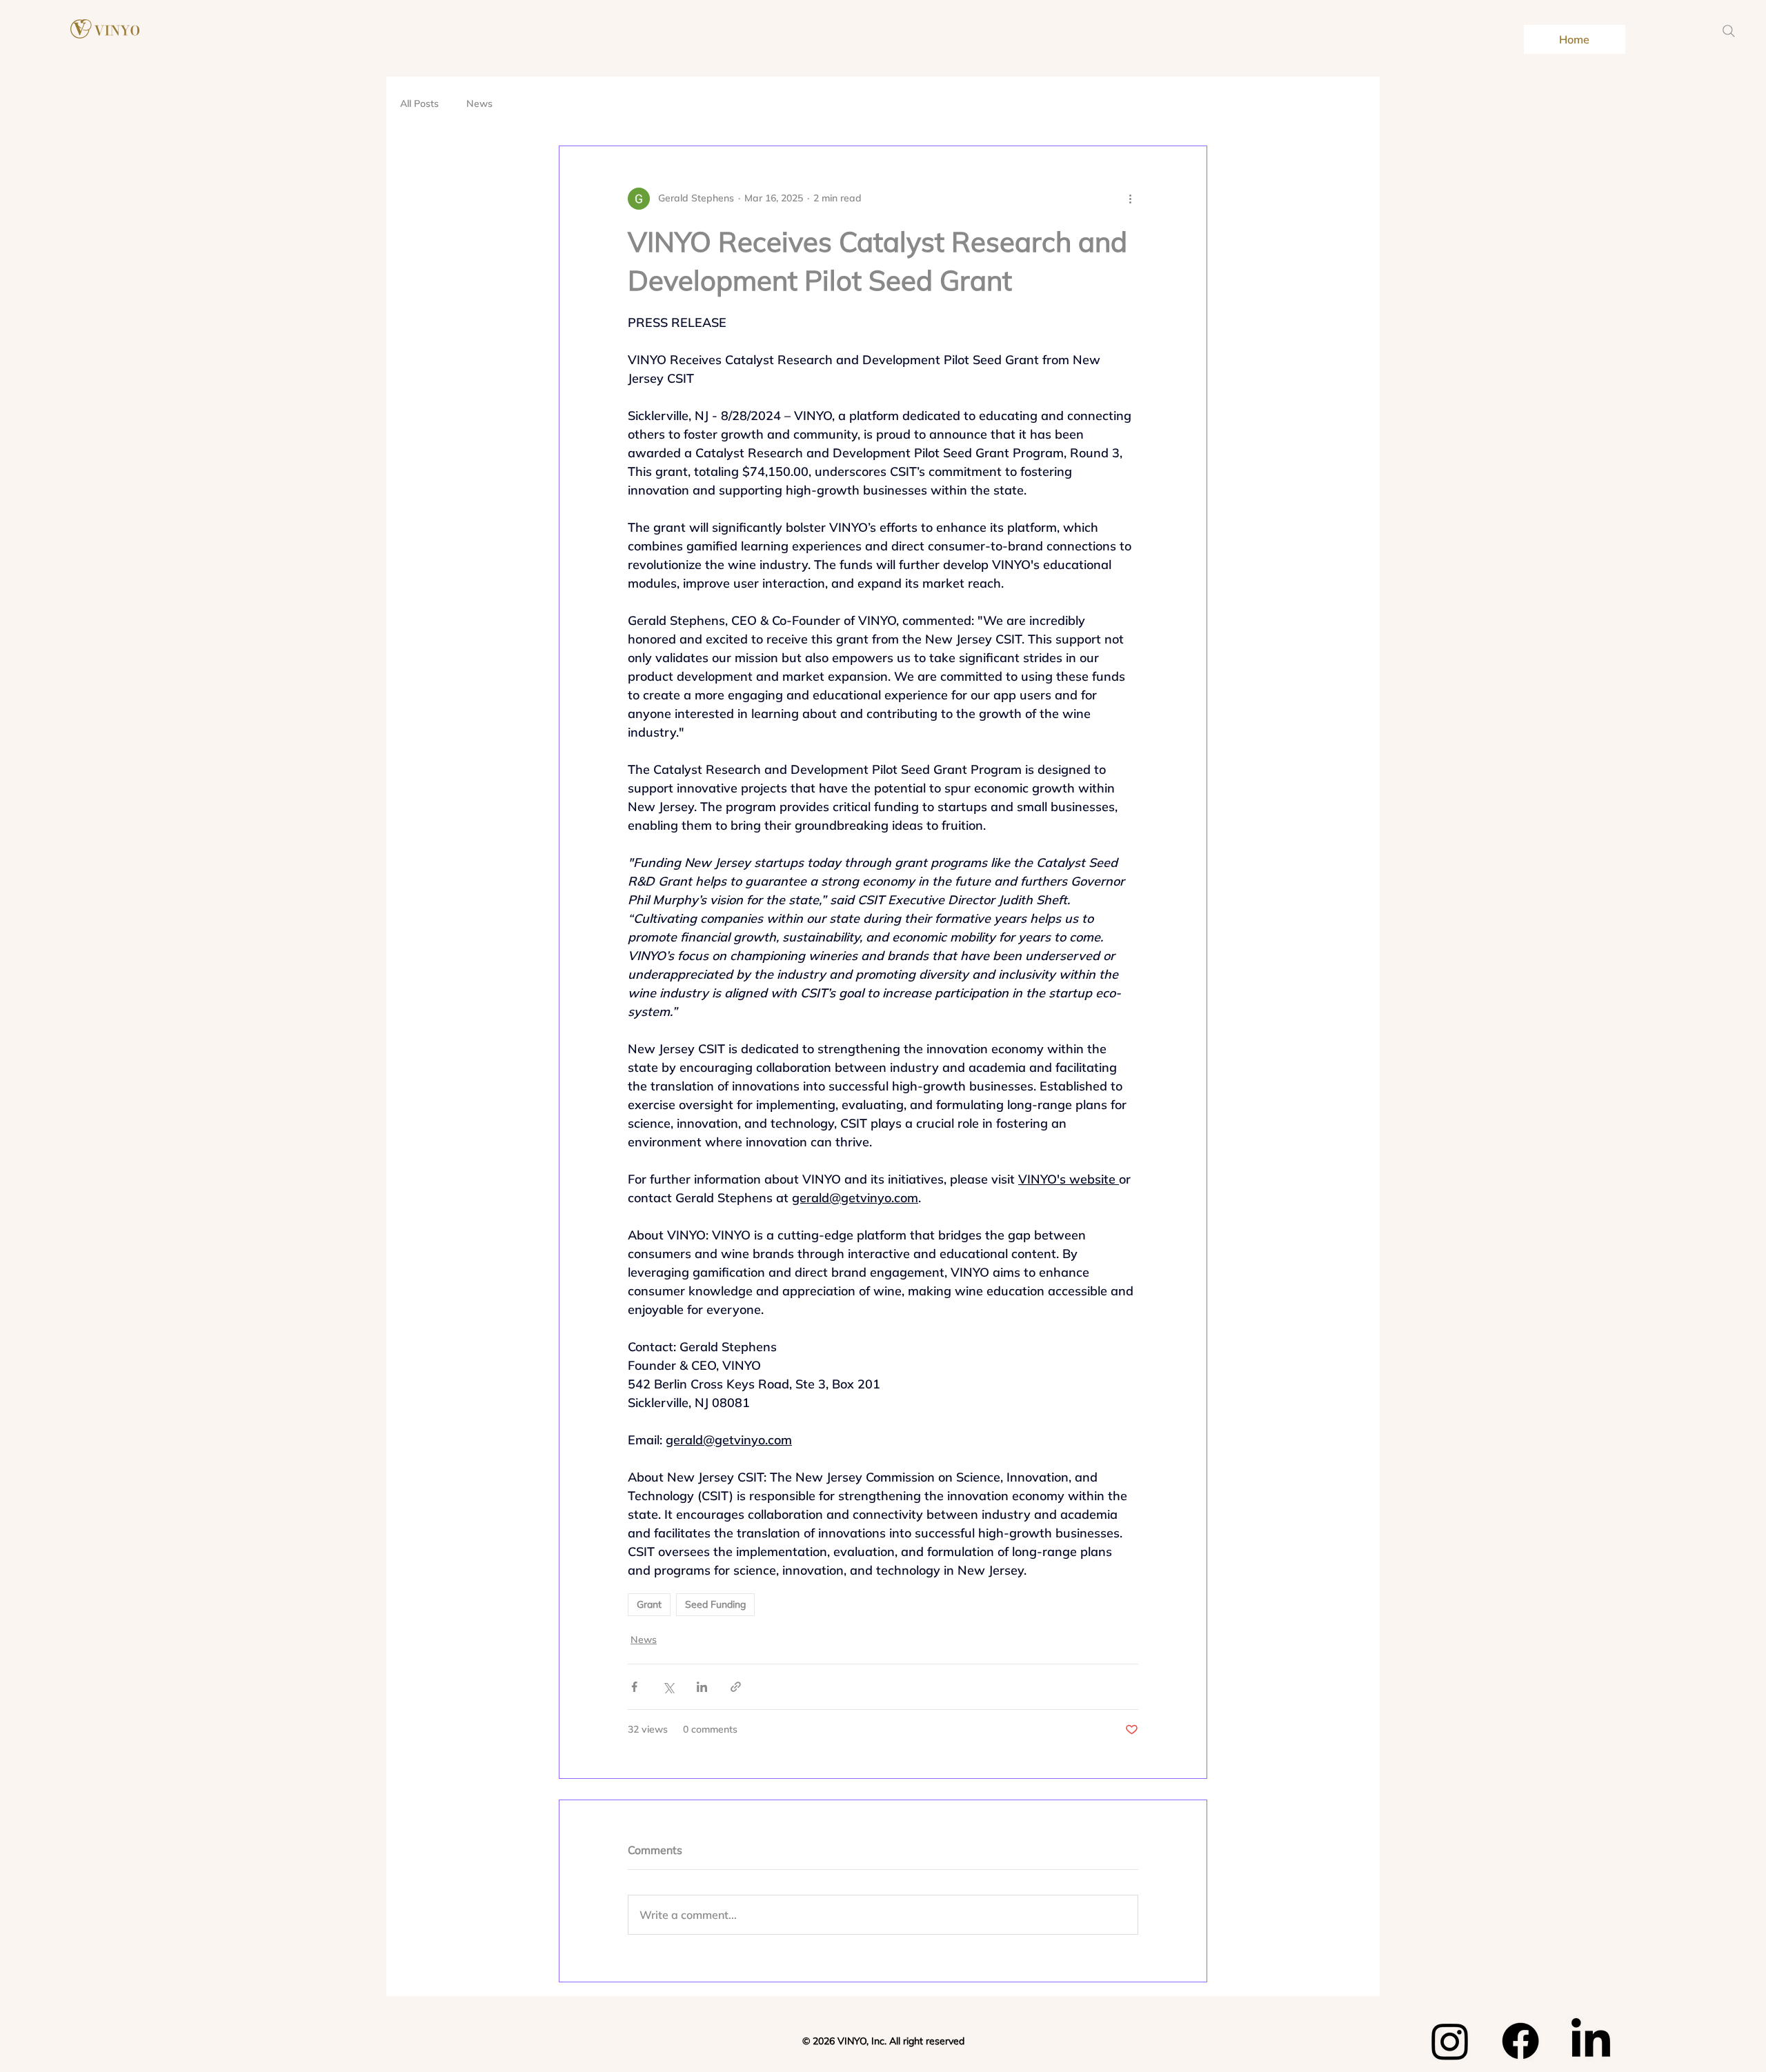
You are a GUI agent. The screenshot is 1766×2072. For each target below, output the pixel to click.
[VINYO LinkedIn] (1591, 2041)
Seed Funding (715, 1604)
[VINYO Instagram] (1450, 2041)
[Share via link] (736, 1687)
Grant (649, 1604)
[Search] (1729, 31)
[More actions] (1130, 199)
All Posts (419, 103)
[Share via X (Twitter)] (668, 1687)
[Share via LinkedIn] (702, 1687)
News (479, 103)
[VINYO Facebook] (1520, 2041)
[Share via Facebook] (634, 1687)
